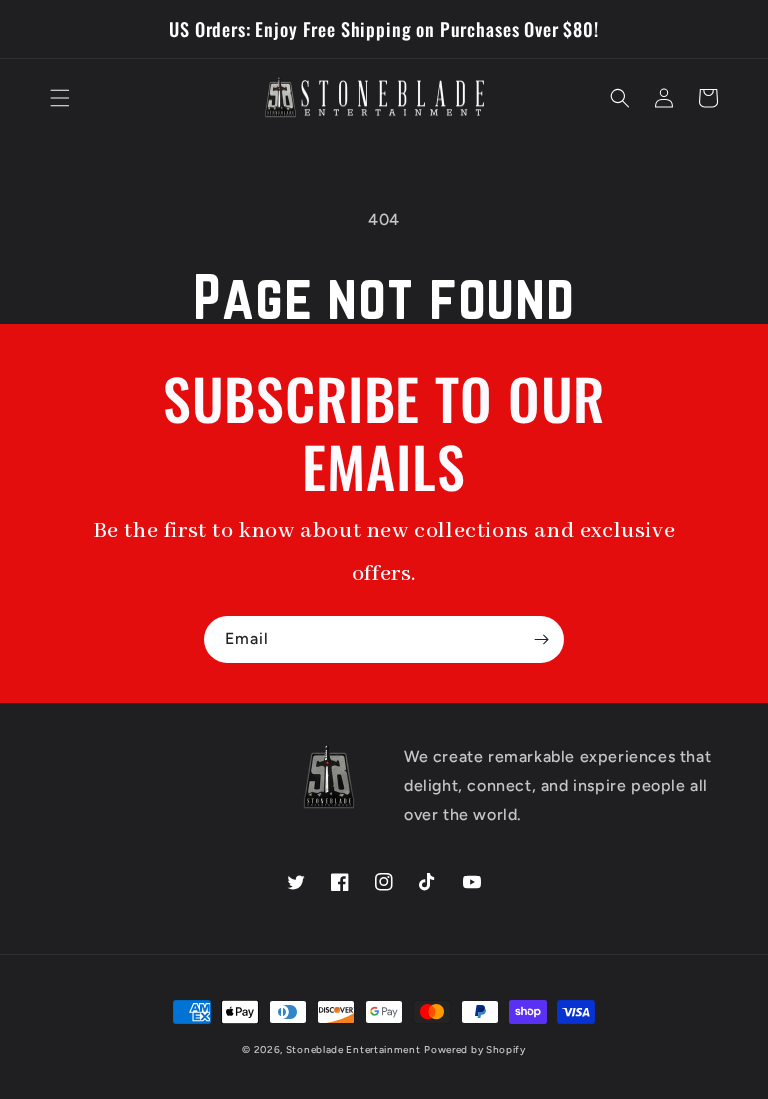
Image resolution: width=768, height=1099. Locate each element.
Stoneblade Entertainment (353, 1049)
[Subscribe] (541, 639)
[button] (60, 98)
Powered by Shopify (475, 1049)
